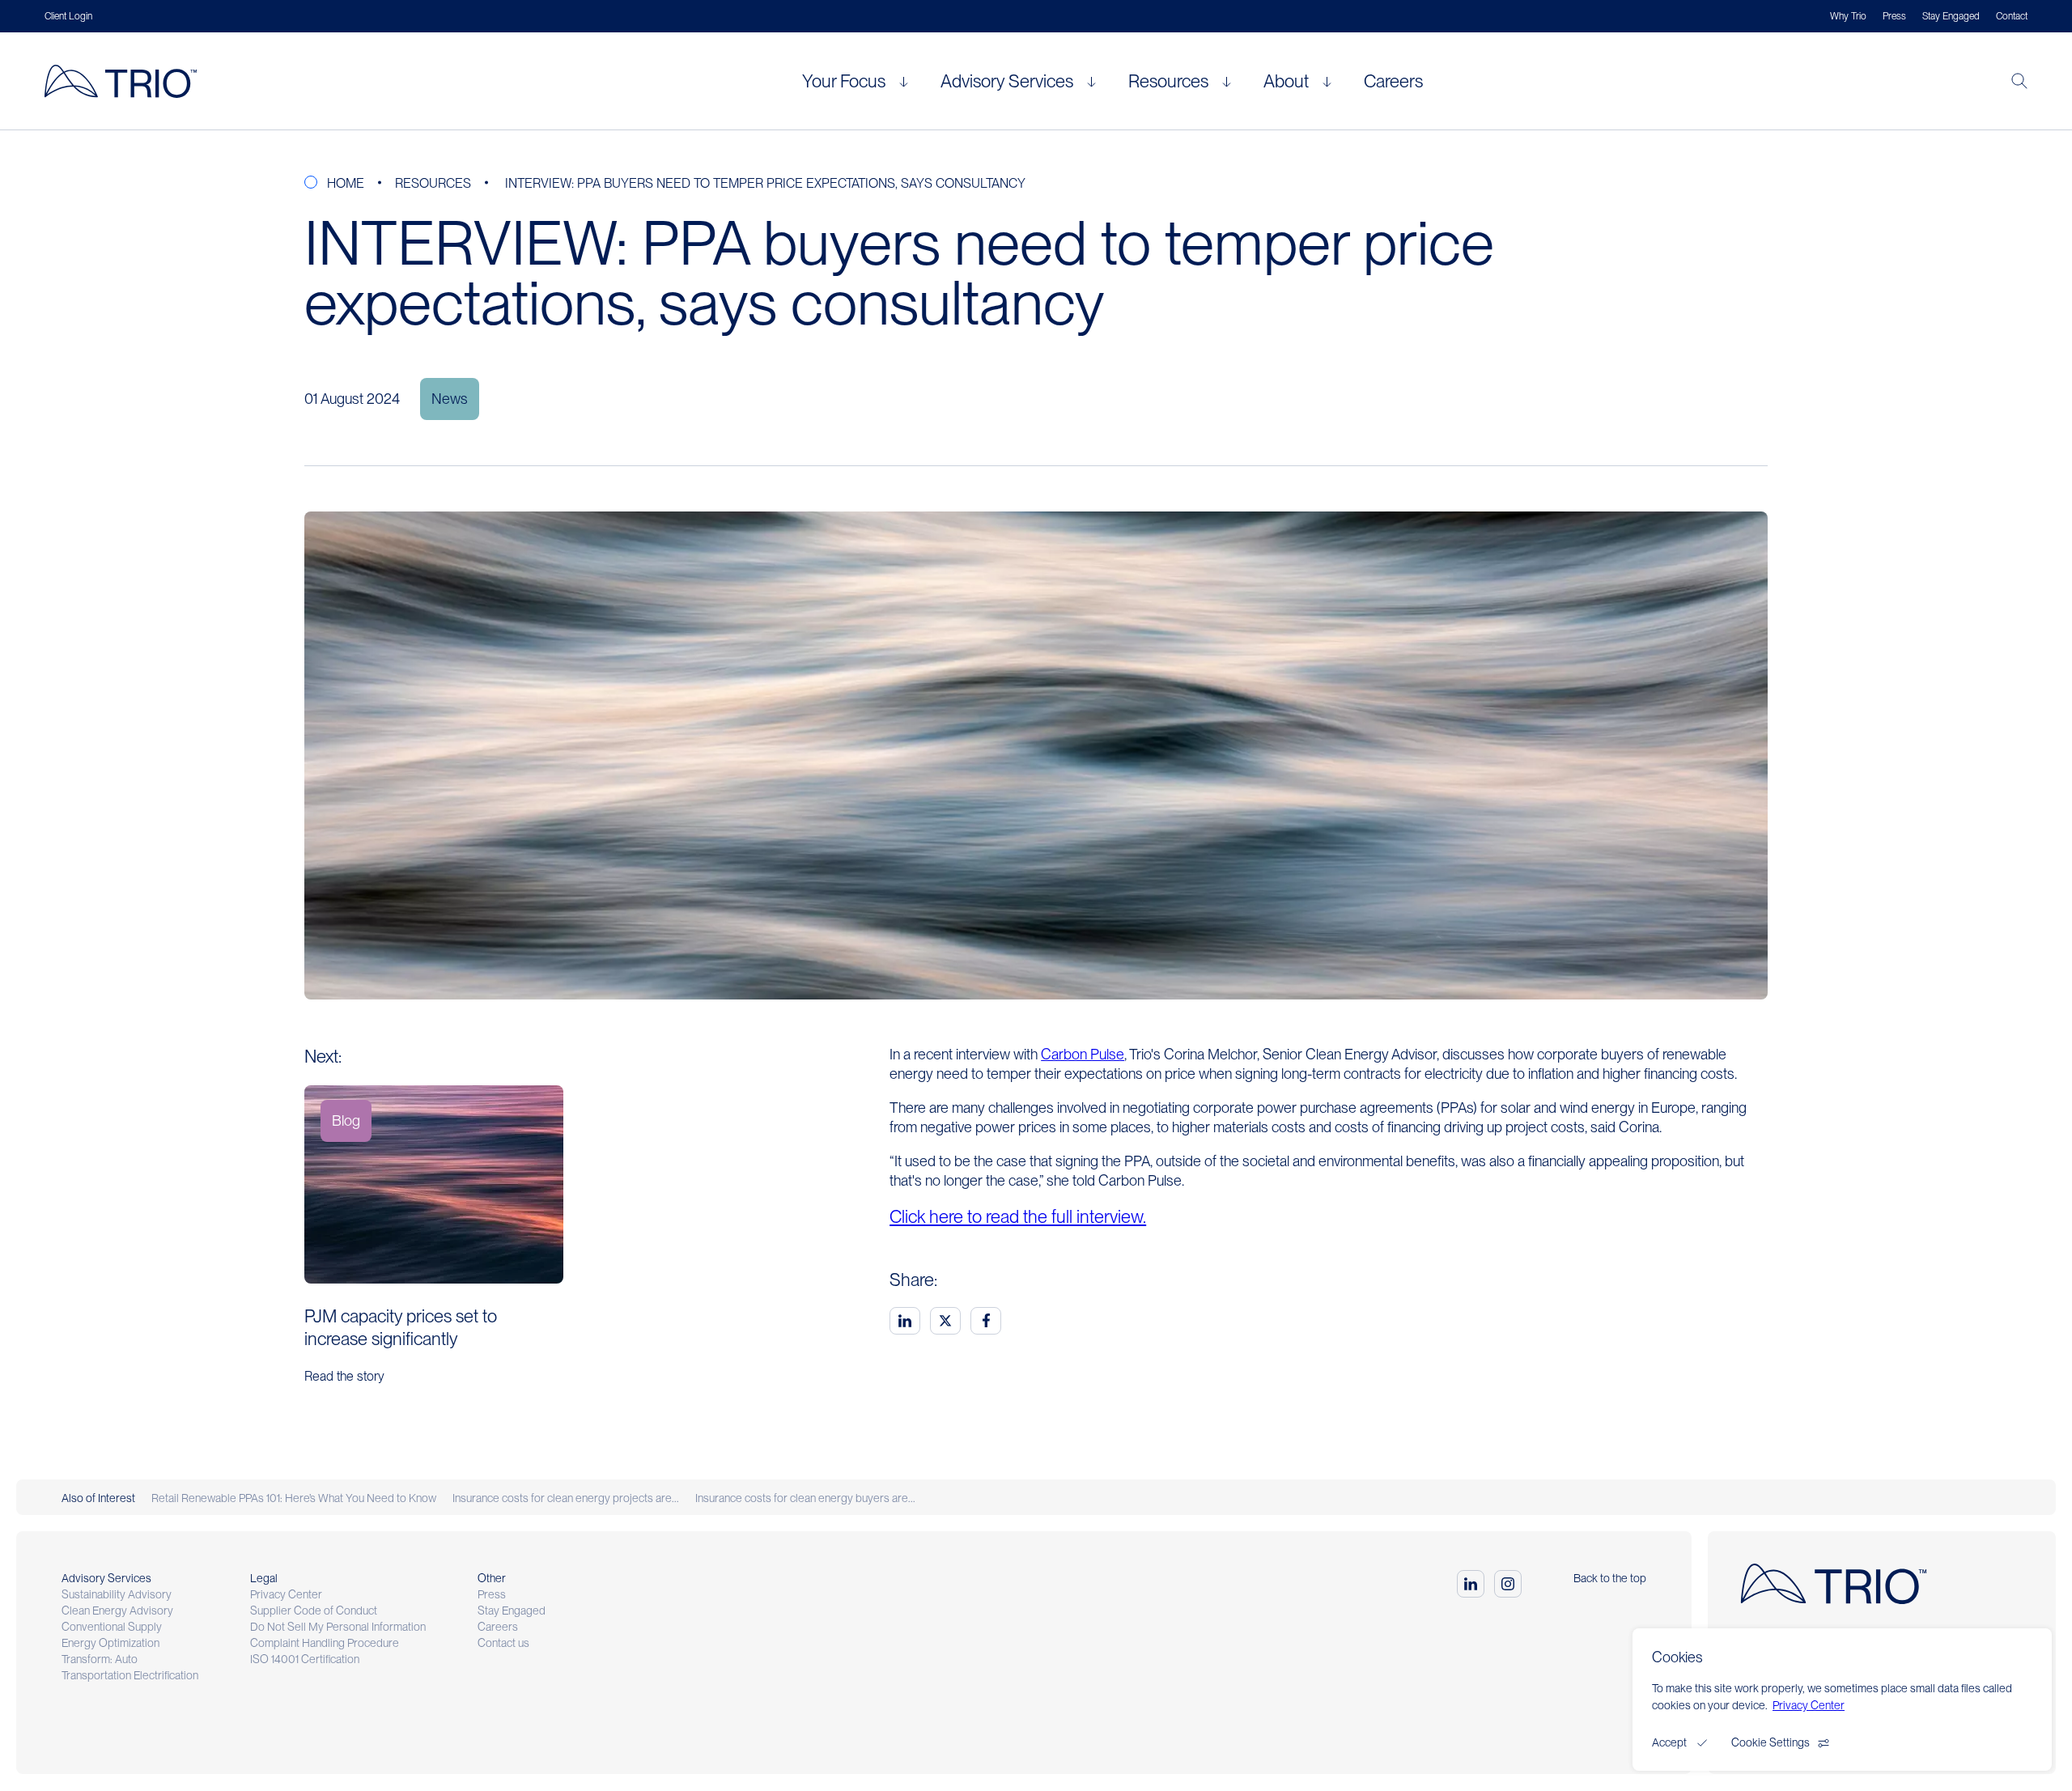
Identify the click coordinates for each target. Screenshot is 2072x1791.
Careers (1393, 81)
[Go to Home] (127, 81)
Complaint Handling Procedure (325, 1643)
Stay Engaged (1951, 16)
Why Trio (1848, 16)
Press (1894, 16)
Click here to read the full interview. (1018, 1216)
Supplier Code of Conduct (314, 1611)
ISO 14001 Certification (305, 1659)
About (1286, 81)
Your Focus (844, 81)
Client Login (68, 16)
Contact (2012, 16)
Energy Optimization (110, 1643)
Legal (264, 1578)
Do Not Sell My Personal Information (338, 1627)
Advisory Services (1007, 81)
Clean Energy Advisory (117, 1611)
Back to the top (1610, 1578)
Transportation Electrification (130, 1675)
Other (492, 1578)
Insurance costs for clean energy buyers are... (805, 1498)
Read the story (344, 1376)
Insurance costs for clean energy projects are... (566, 1498)
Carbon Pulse (1083, 1054)
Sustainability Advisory (117, 1594)
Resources (1168, 81)
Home (346, 183)
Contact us (503, 1643)
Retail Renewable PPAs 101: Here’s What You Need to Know (294, 1498)
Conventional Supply (112, 1627)
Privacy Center (286, 1594)
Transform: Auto (100, 1659)
